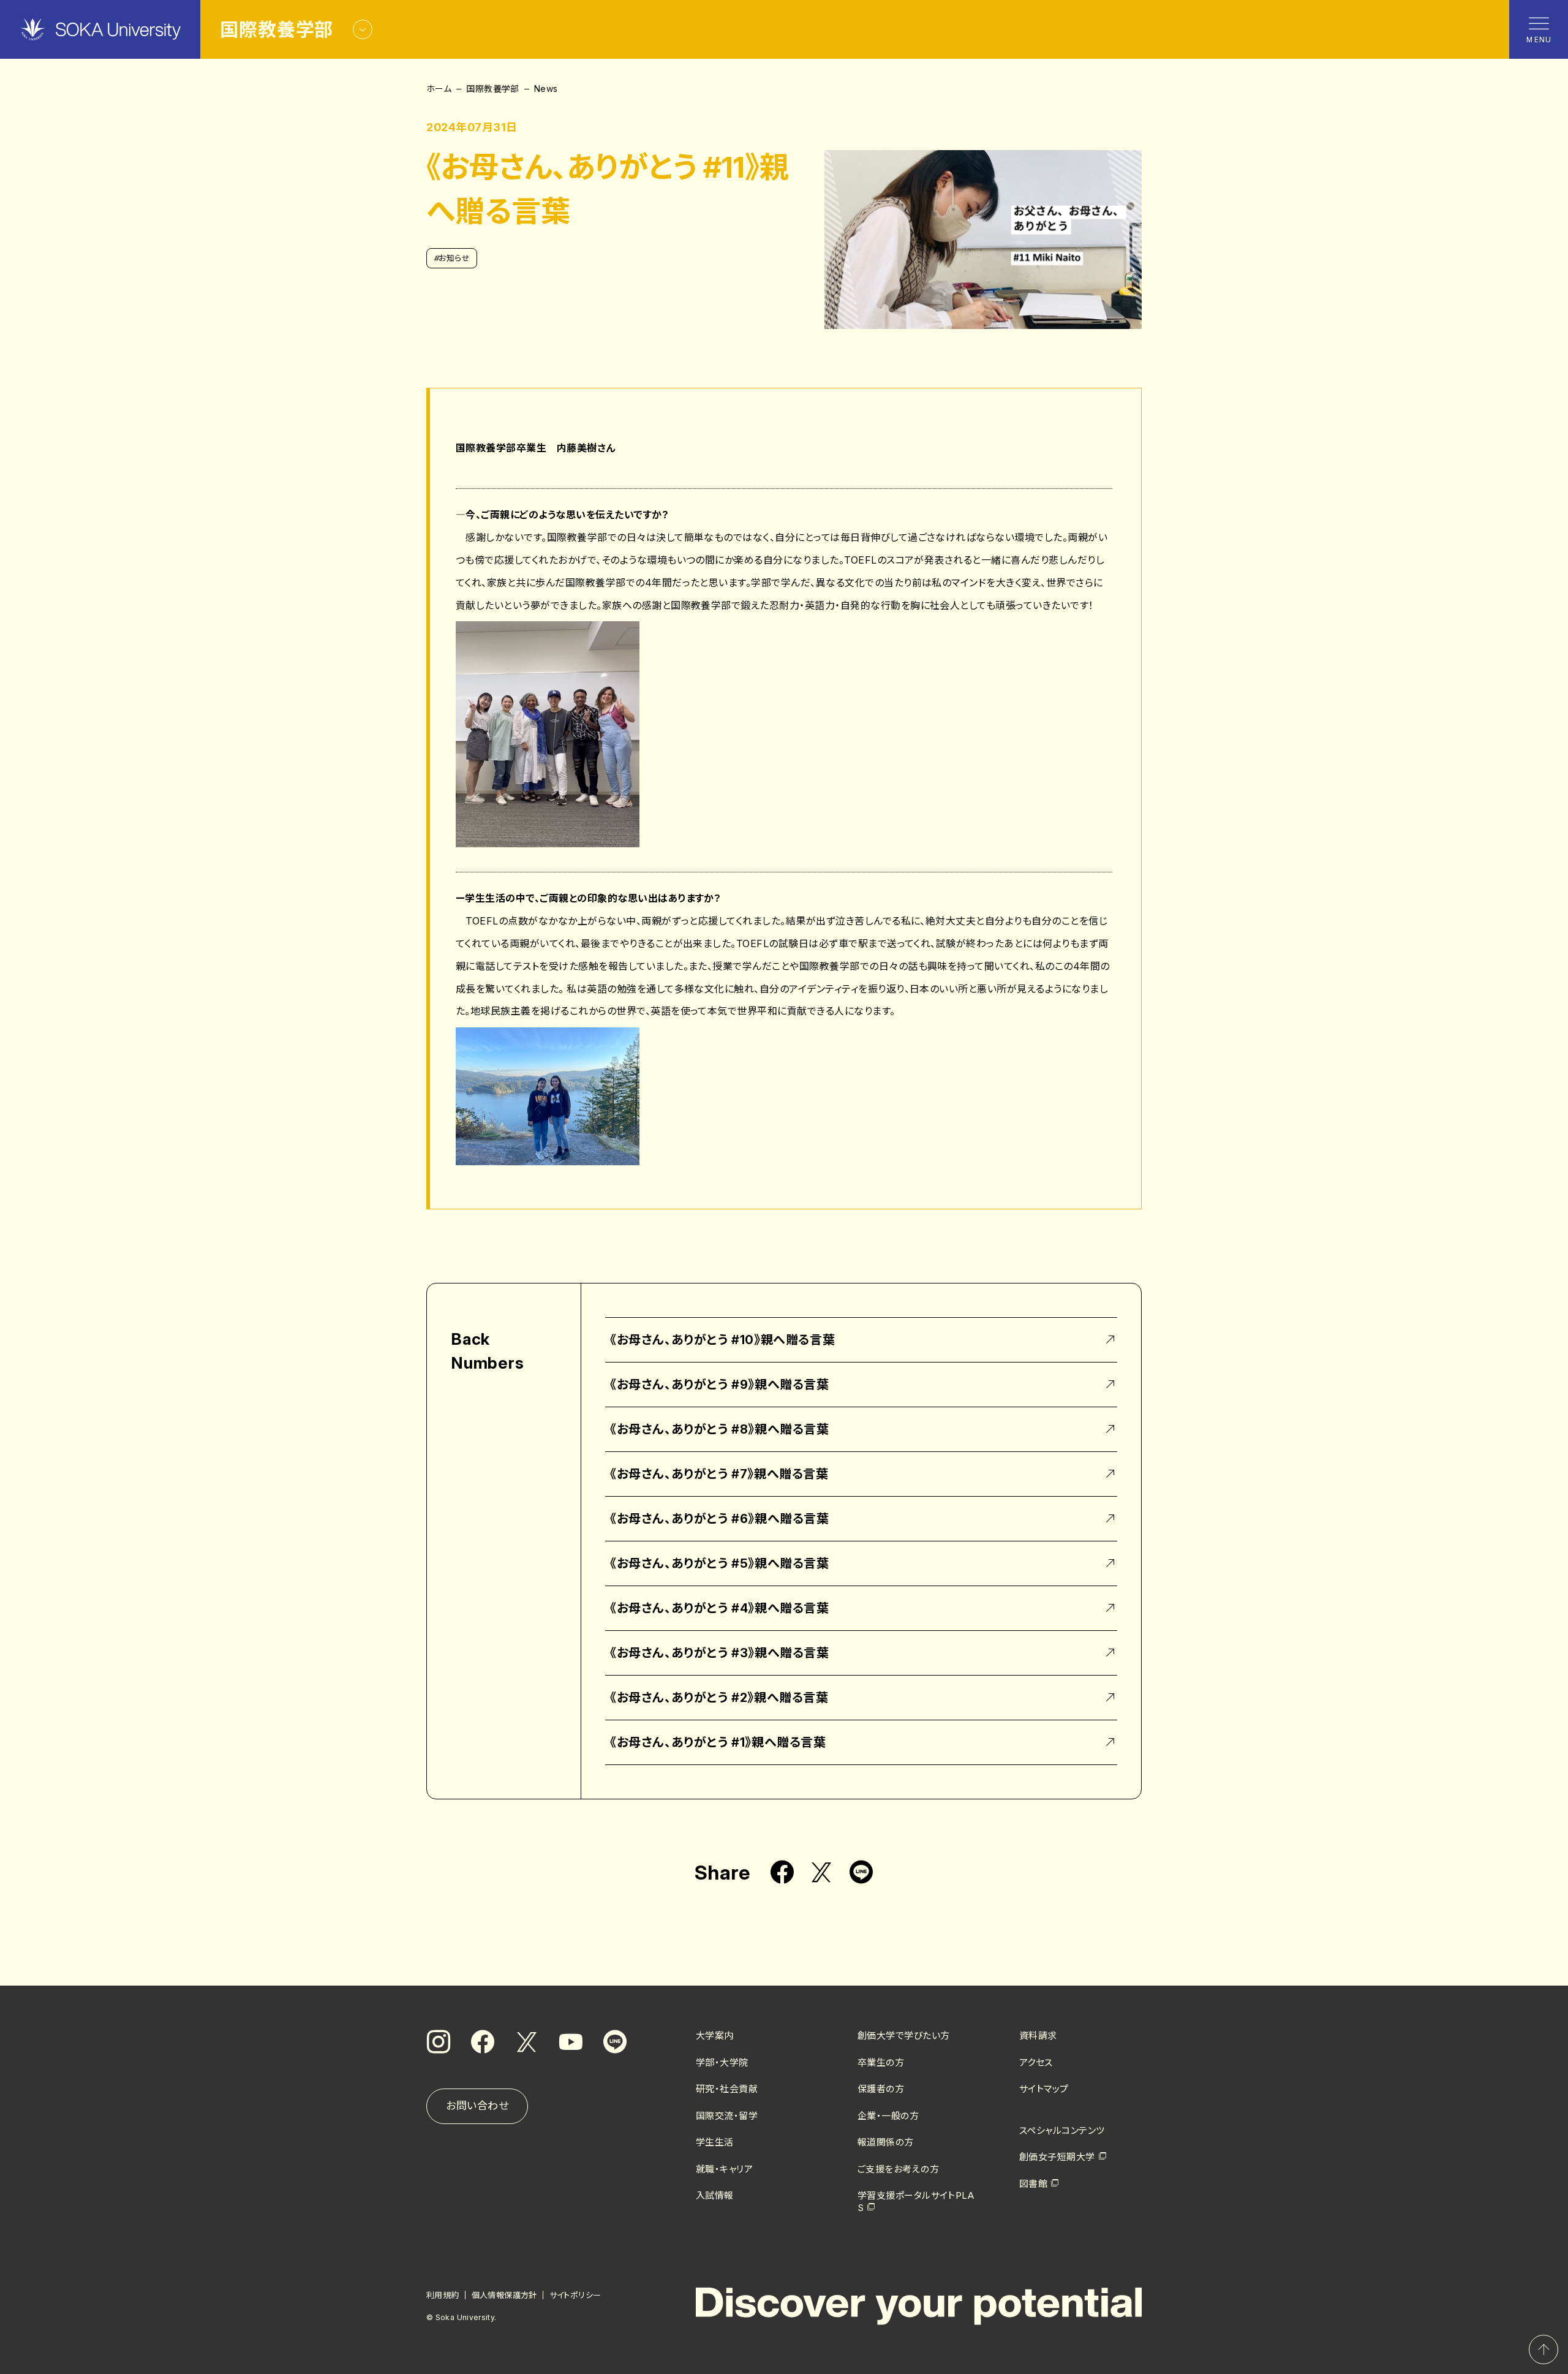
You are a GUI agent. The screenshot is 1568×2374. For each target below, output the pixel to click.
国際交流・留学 (727, 2116)
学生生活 (715, 2142)
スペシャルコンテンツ (1062, 2130)
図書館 (1033, 2184)
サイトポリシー (575, 2295)
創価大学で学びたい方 (904, 2036)
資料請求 (1038, 2036)
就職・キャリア (724, 2169)
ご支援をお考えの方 (898, 2169)
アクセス (1036, 2062)
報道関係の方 (886, 2142)
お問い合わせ (477, 2106)
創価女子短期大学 (1057, 2157)
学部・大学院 (722, 2062)
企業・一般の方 (888, 2116)
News (546, 89)
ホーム (439, 89)
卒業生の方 (881, 2062)
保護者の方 (881, 2089)
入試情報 (715, 2195)
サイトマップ (1044, 2089)
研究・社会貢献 (727, 2089)
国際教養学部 (493, 89)
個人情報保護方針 (504, 2295)
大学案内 (715, 2036)
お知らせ (452, 258)
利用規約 (443, 2295)
